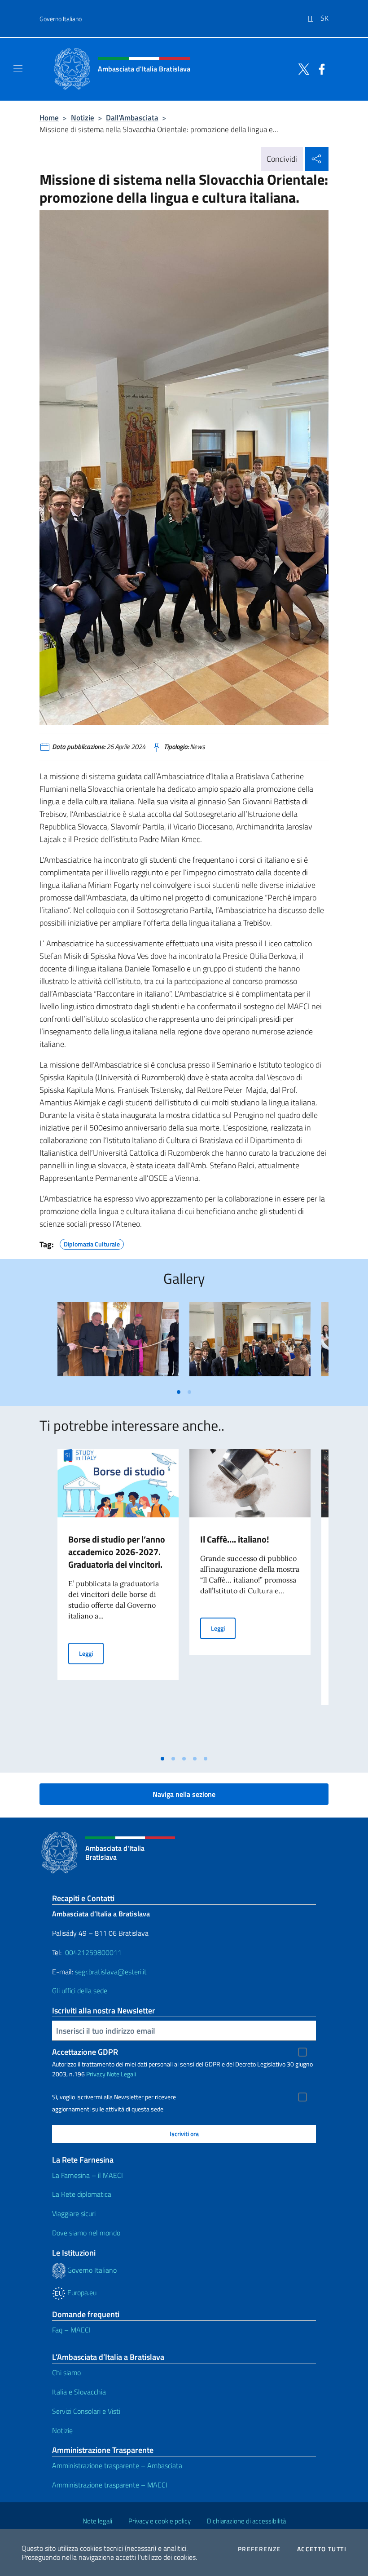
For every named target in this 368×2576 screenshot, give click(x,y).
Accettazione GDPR (85, 2052)
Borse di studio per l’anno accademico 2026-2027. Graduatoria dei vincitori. (117, 1552)
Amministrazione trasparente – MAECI (110, 2485)
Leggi (91, 1653)
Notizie (83, 117)
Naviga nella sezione (184, 1794)
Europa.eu (81, 2292)
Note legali (97, 2521)
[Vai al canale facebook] (320, 68)
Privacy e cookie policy (160, 2521)
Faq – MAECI (71, 2330)
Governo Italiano (61, 19)
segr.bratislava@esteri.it (111, 1972)
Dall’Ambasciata (132, 117)
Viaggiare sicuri (74, 2213)
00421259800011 (93, 1952)
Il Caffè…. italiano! (235, 1539)
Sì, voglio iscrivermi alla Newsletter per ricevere (114, 2097)
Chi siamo (66, 2372)
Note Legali (121, 2074)
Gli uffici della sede (80, 1991)
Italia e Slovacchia (79, 2392)
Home (49, 117)
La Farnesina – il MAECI (88, 2175)
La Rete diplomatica (82, 2194)
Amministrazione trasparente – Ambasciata (117, 2465)
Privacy (96, 2074)
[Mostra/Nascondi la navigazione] (18, 68)
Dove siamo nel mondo (86, 2233)
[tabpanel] (118, 1343)
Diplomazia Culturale (92, 1243)
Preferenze (259, 2549)
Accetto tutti (322, 2549)
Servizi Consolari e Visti (86, 2411)
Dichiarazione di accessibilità (246, 2521)
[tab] (179, 1392)
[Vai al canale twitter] (302, 68)
